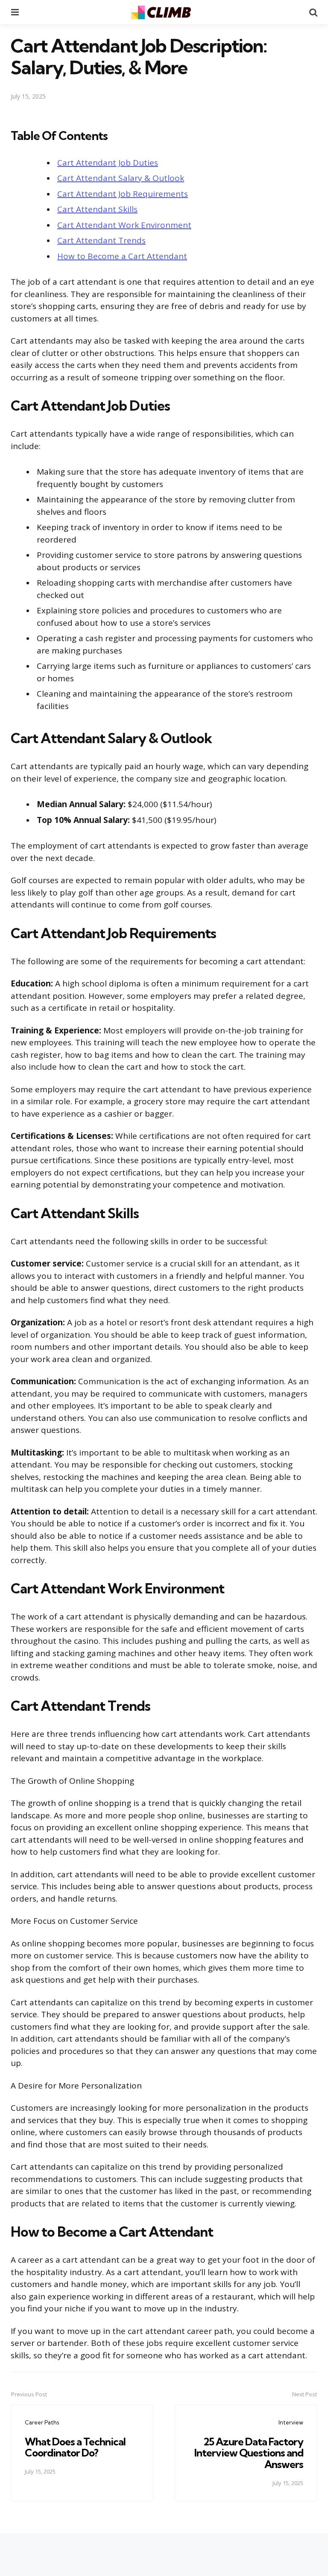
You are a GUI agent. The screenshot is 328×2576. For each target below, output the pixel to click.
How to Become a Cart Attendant (122, 256)
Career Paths (42, 2422)
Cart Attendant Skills (97, 209)
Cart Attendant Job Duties (108, 163)
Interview (291, 2422)
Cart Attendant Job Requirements (123, 194)
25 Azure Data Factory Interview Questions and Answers (249, 2453)
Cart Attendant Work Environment (124, 225)
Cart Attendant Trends (101, 240)
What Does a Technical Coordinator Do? (75, 2447)
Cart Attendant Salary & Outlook (121, 178)
